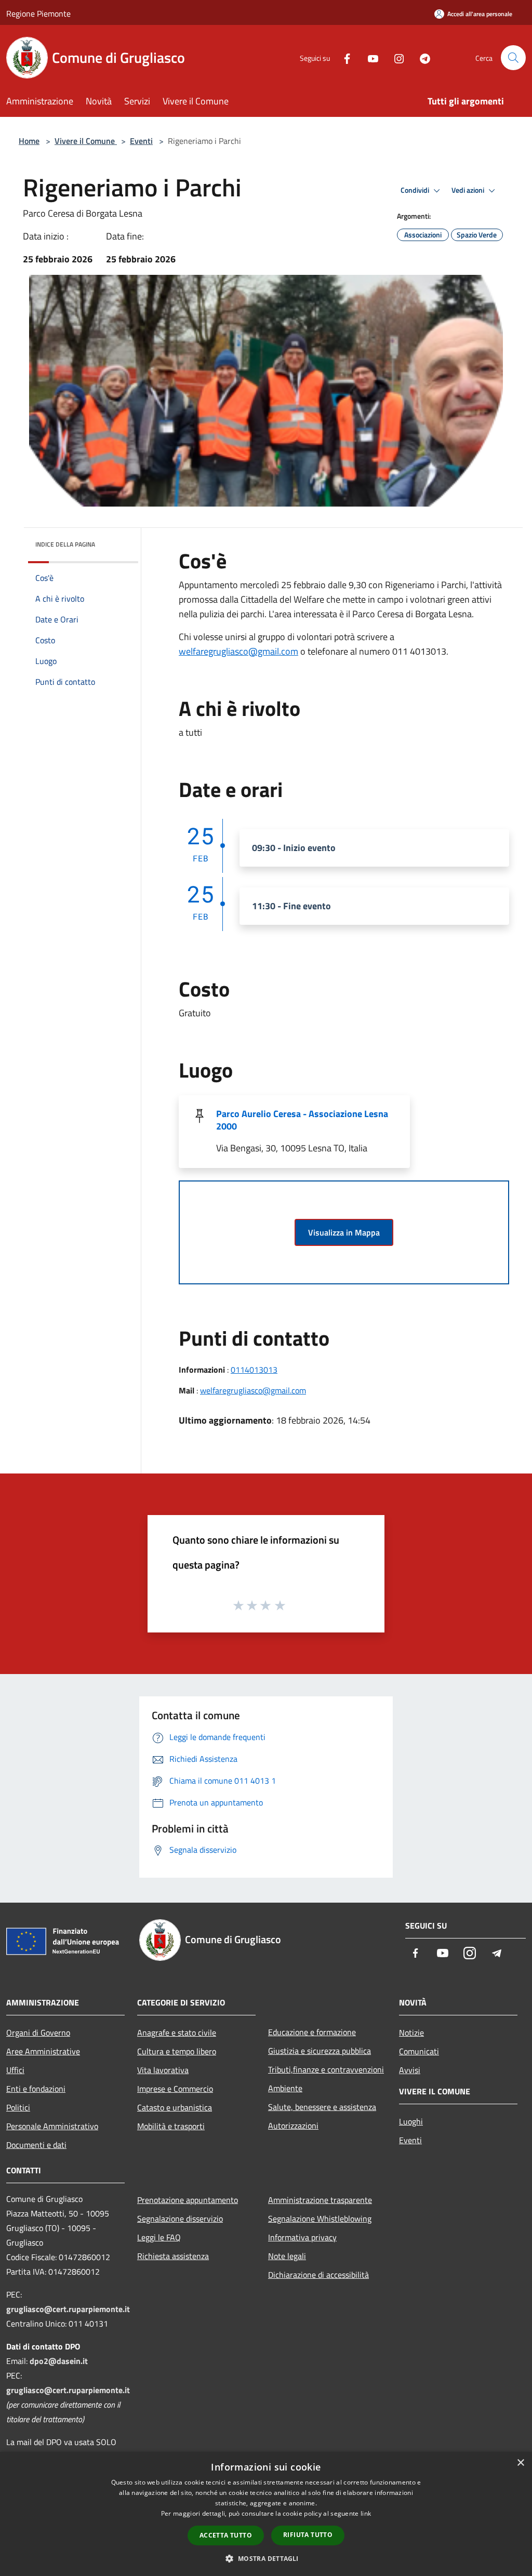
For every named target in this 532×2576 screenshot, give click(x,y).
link (366, 2513)
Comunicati (419, 2051)
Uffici (15, 2070)
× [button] (520, 2463)
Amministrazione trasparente (320, 2200)
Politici (18, 2107)
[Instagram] (395, 57)
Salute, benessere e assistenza (322, 2107)
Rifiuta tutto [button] (308, 2535)
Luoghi (411, 2121)
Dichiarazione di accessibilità (318, 2275)
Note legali (287, 2256)
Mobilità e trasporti (171, 2126)
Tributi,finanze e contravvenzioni (326, 2069)
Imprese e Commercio (175, 2089)
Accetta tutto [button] (226, 2535)
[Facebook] (343, 57)
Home (29, 141)
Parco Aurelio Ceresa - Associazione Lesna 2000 (302, 1120)
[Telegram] (421, 57)
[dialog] (266, 2514)
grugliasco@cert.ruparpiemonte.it (68, 2309)
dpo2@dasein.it (59, 2361)
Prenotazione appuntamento (188, 2200)
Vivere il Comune (86, 141)
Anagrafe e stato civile (177, 2033)
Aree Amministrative (43, 2051)
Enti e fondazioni (36, 2089)
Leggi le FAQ (159, 2237)
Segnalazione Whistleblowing (320, 2219)
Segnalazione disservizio (180, 2219)
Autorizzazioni (293, 2126)
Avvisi (410, 2070)
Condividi (416, 190)
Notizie (411, 2033)
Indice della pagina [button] (65, 544)
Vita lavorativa (163, 2070)
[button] (266, 2558)
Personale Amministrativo (52, 2126)
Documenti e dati (36, 2145)
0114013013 (254, 1370)
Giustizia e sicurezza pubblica (320, 2051)
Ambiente (285, 2088)
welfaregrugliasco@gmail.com (238, 651)
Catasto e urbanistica (175, 2107)
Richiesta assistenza (173, 2256)
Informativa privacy (302, 2237)
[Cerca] (513, 58)
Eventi (141, 141)
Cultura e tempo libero (177, 2051)
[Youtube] (369, 57)
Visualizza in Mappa (344, 1232)
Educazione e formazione (312, 2032)
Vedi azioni (469, 190)
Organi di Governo (38, 2033)
